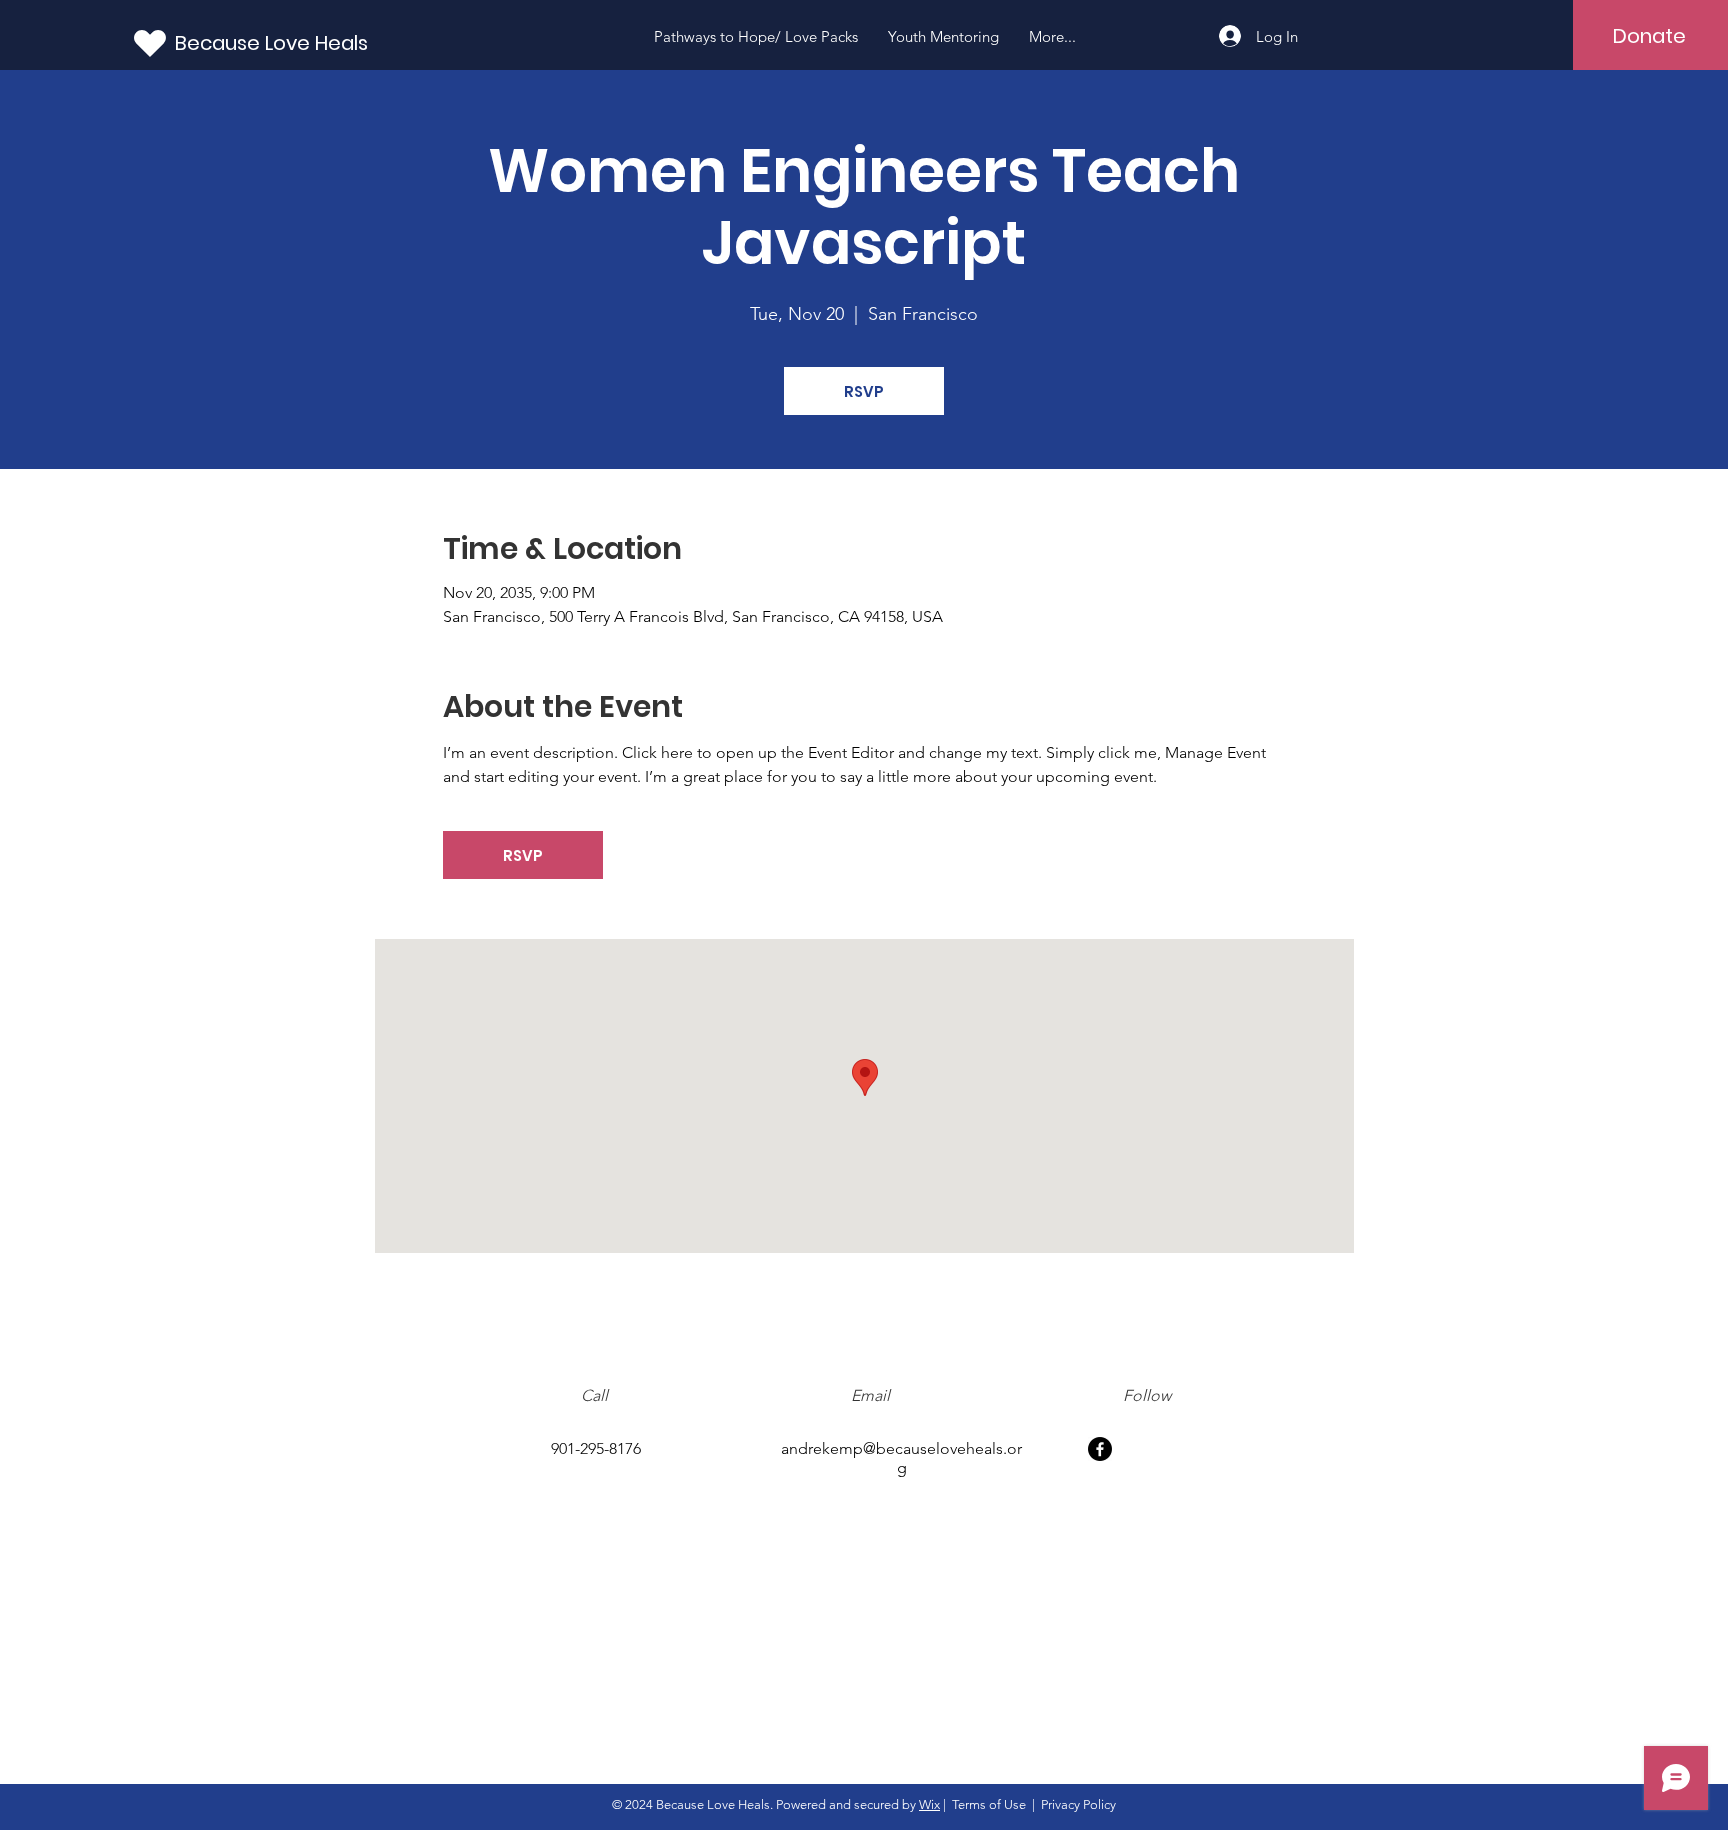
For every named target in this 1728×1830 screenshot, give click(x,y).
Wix (929, 1804)
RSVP (864, 391)
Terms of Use (989, 1804)
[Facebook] (1100, 1449)
